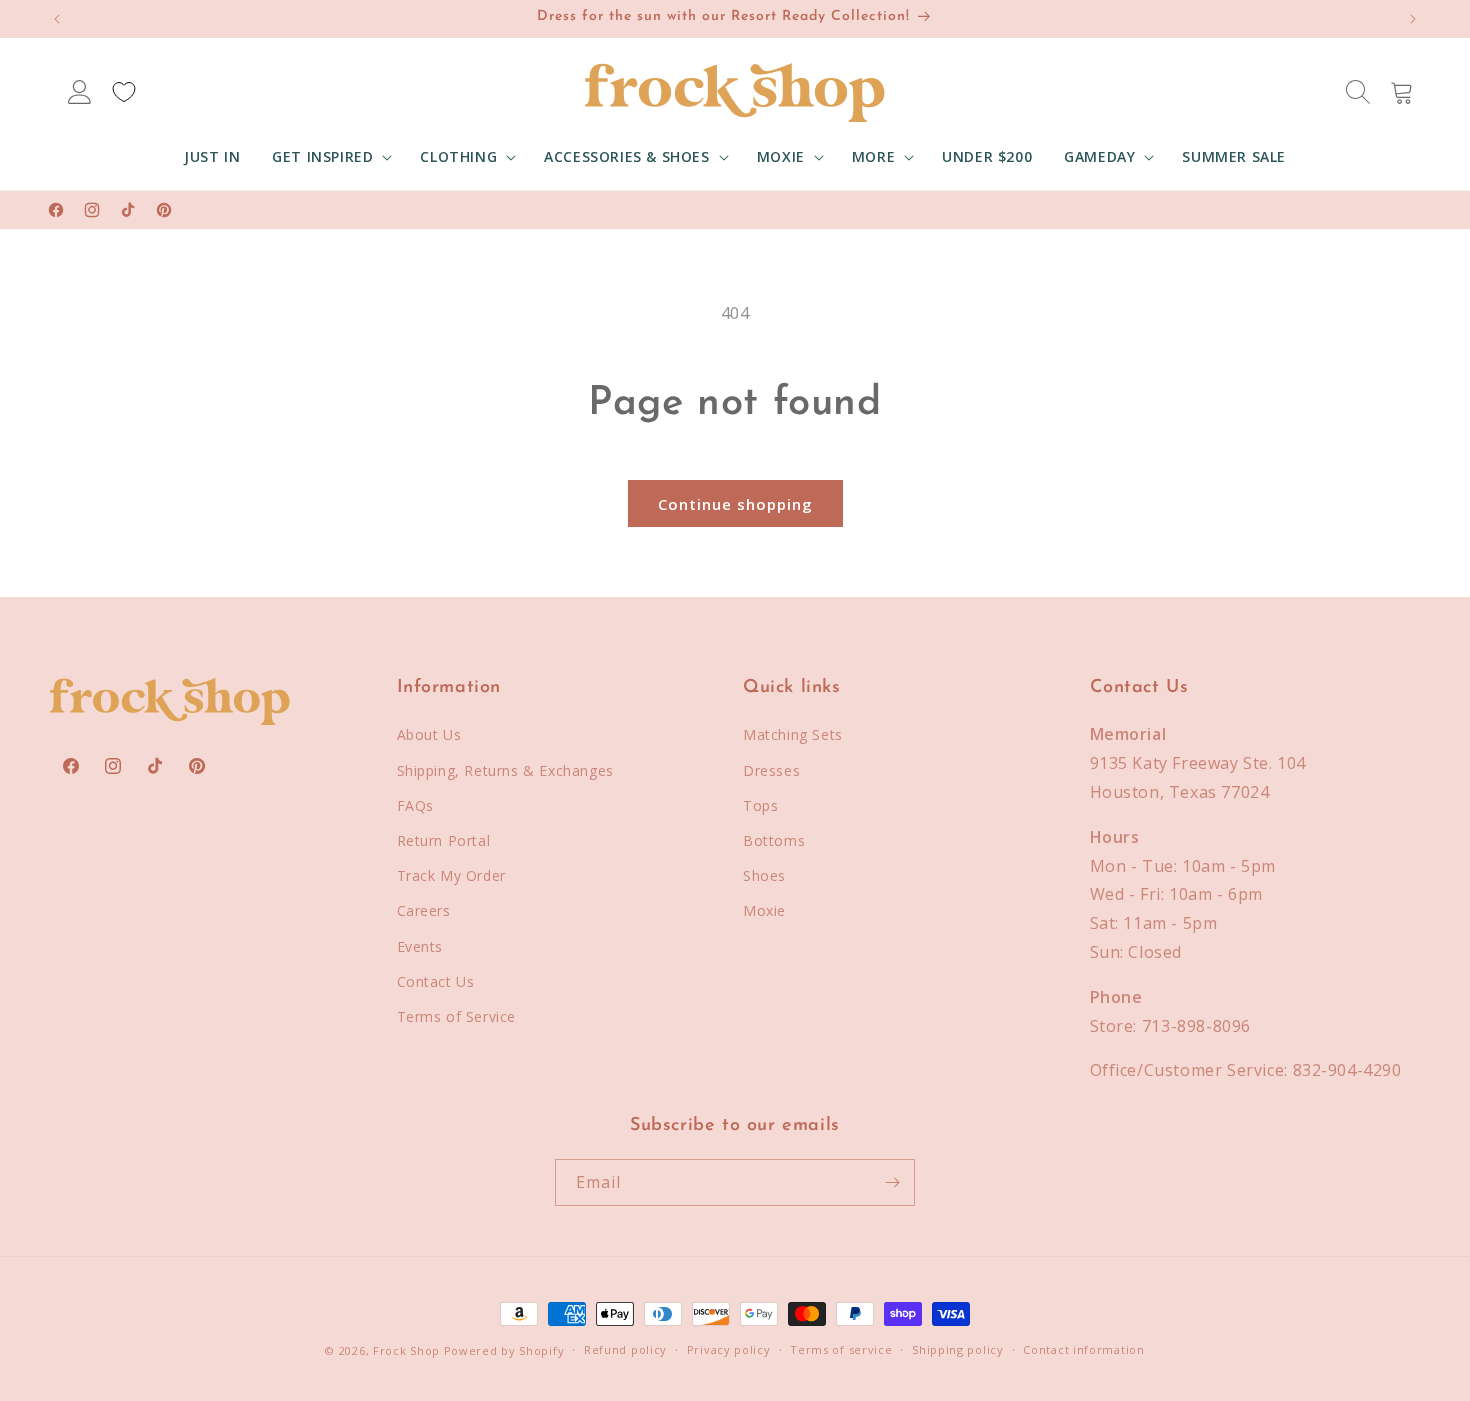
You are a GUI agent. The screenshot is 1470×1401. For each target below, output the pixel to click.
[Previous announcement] (57, 19)
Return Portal (444, 840)
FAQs (415, 805)
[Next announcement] (1413, 19)
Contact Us (436, 981)
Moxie (764, 910)
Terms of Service (457, 1016)
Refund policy (625, 1349)
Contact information (1083, 1349)
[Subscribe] (892, 1182)
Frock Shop (406, 1350)
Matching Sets (793, 734)
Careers (424, 910)
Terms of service (841, 1349)
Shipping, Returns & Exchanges (505, 770)
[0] (124, 92)
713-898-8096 (1196, 1026)
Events (420, 946)
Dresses (771, 770)
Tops (760, 805)
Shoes (764, 875)
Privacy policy (729, 1349)
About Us (429, 734)
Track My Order (451, 875)
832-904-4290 (1347, 1070)
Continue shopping (735, 504)
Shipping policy (958, 1349)
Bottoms (774, 840)
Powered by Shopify (504, 1350)
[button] (330, 157)
